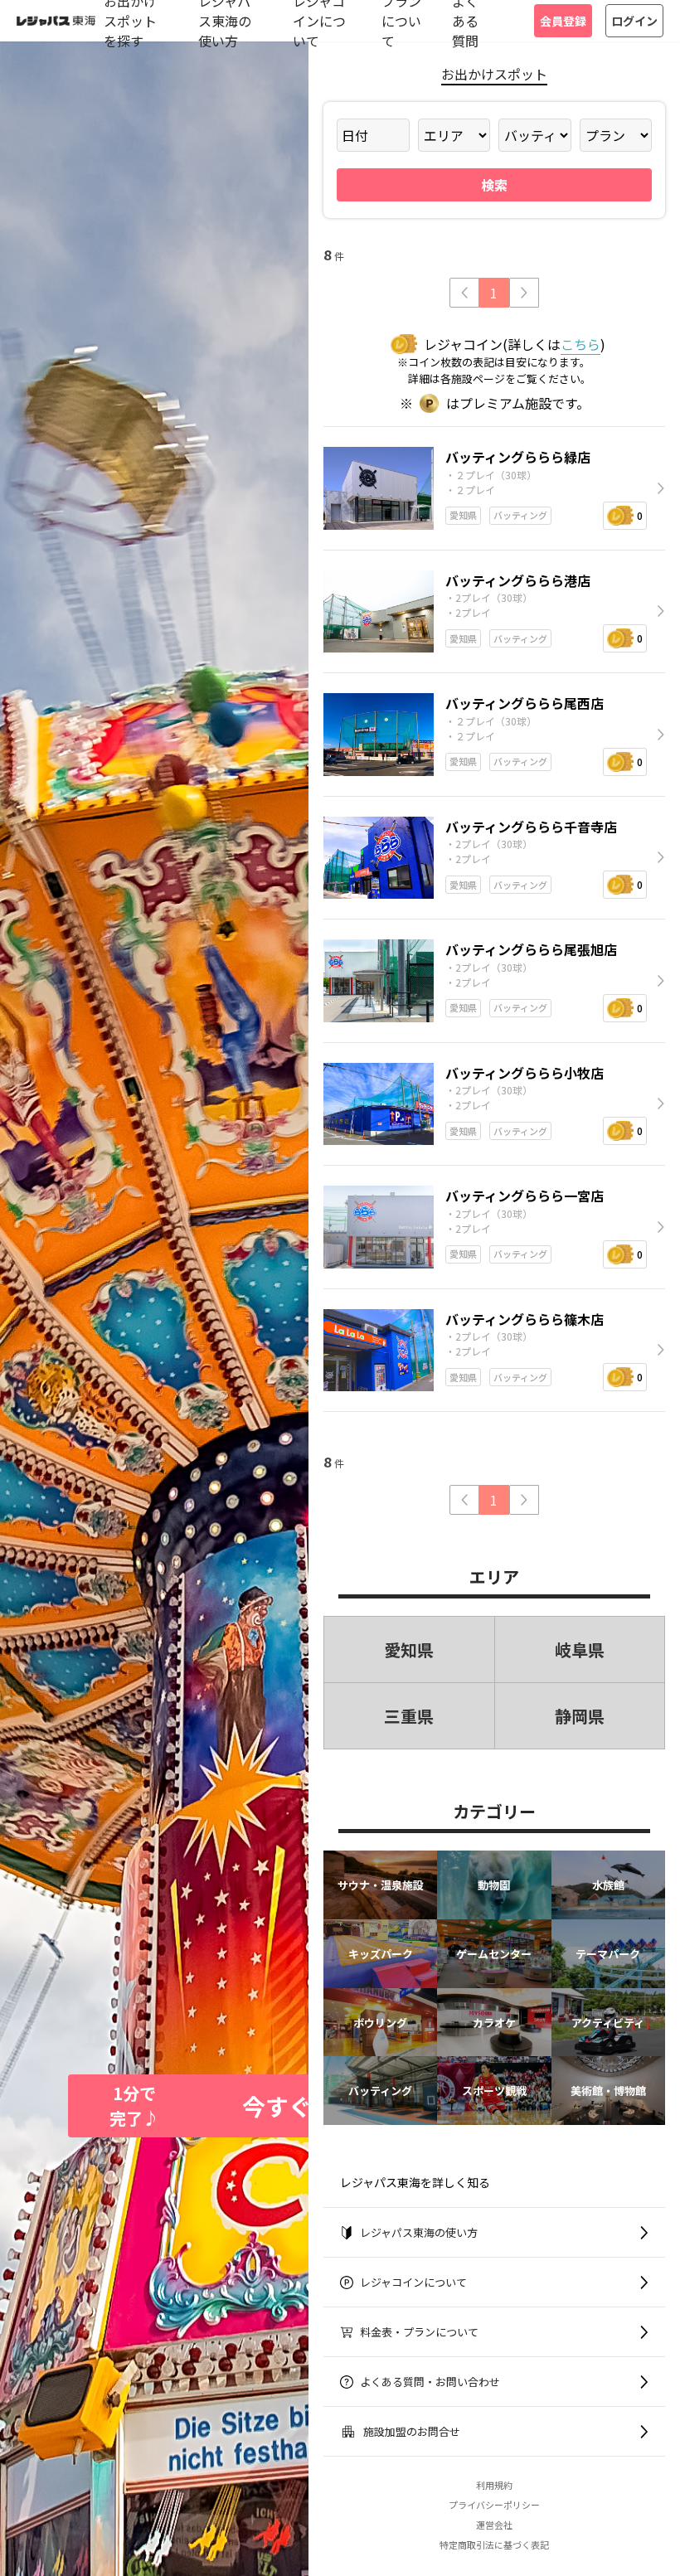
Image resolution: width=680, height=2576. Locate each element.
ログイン (634, 21)
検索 (494, 185)
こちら (580, 344)
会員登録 (563, 21)
